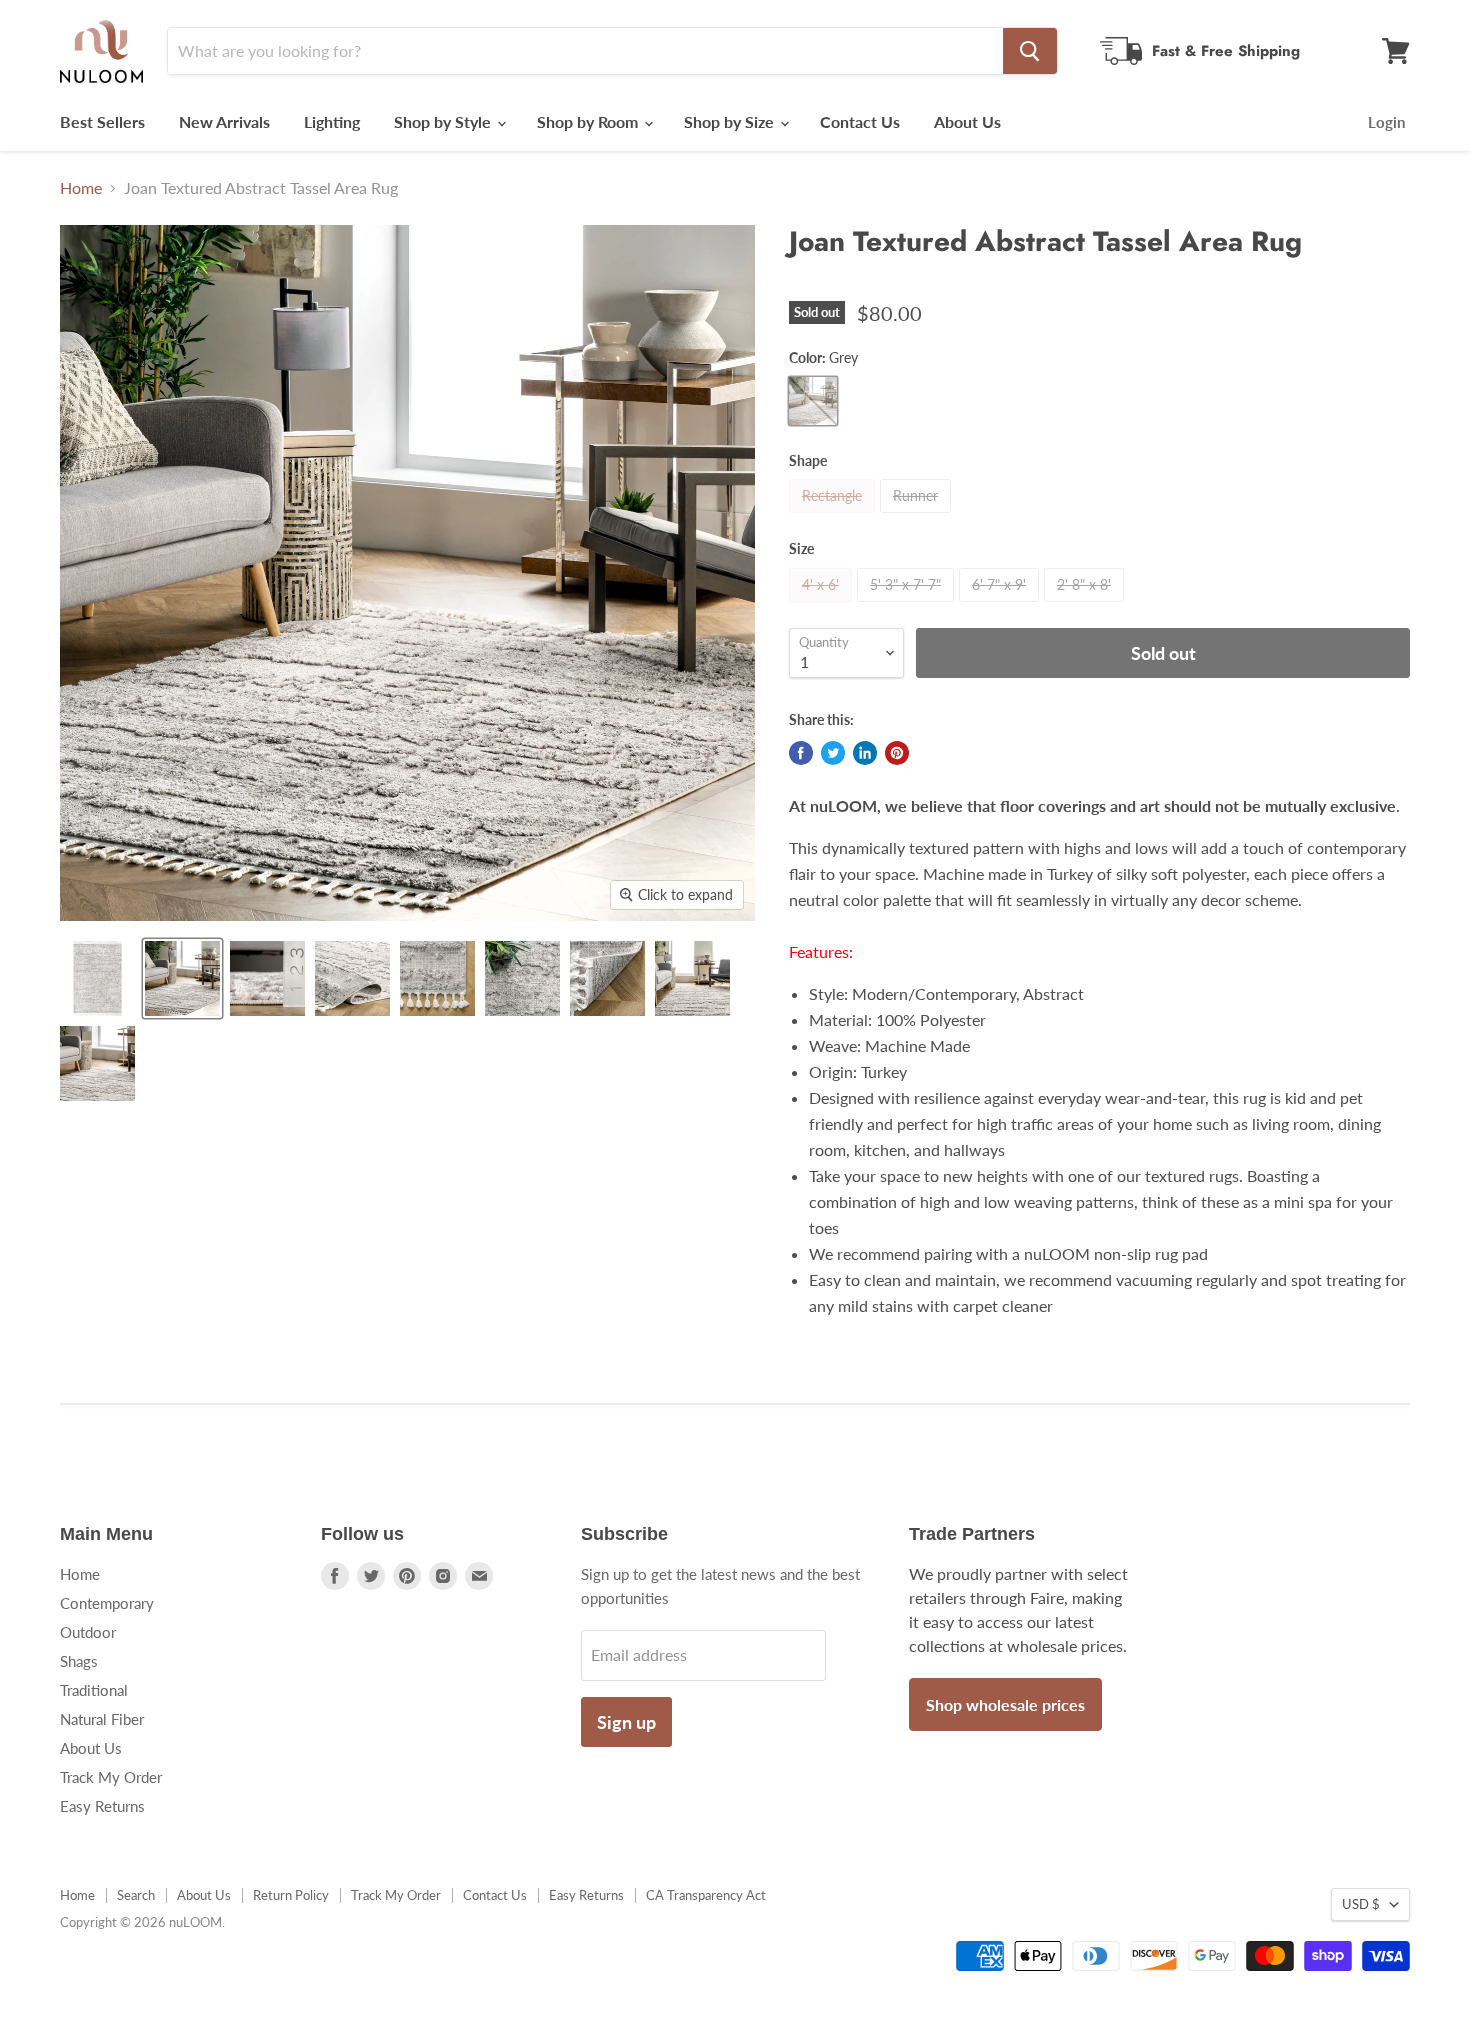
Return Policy (291, 1895)
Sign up (626, 1722)
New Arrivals (224, 121)
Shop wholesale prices (1005, 1704)
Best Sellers (102, 121)
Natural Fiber (102, 1719)
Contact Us (860, 121)
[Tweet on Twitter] (833, 753)
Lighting (332, 121)
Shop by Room (589, 121)
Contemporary (107, 1603)
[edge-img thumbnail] (437, 978)
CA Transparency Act (706, 1895)
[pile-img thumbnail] (267, 978)
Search (136, 1895)
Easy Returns (102, 1806)
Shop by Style (444, 121)
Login (1386, 122)
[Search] (1030, 51)
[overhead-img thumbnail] (97, 978)
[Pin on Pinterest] (897, 753)
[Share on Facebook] (801, 753)
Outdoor (88, 1632)
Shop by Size (731, 121)
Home (81, 188)
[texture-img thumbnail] (522, 978)
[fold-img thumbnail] (352, 978)
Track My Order (111, 1777)
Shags (79, 1661)
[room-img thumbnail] (182, 978)
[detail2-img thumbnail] (97, 1063)
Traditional (94, 1690)
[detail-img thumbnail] (692, 978)
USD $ (1361, 1904)
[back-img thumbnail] (607, 978)
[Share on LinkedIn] (865, 753)
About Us (967, 121)
